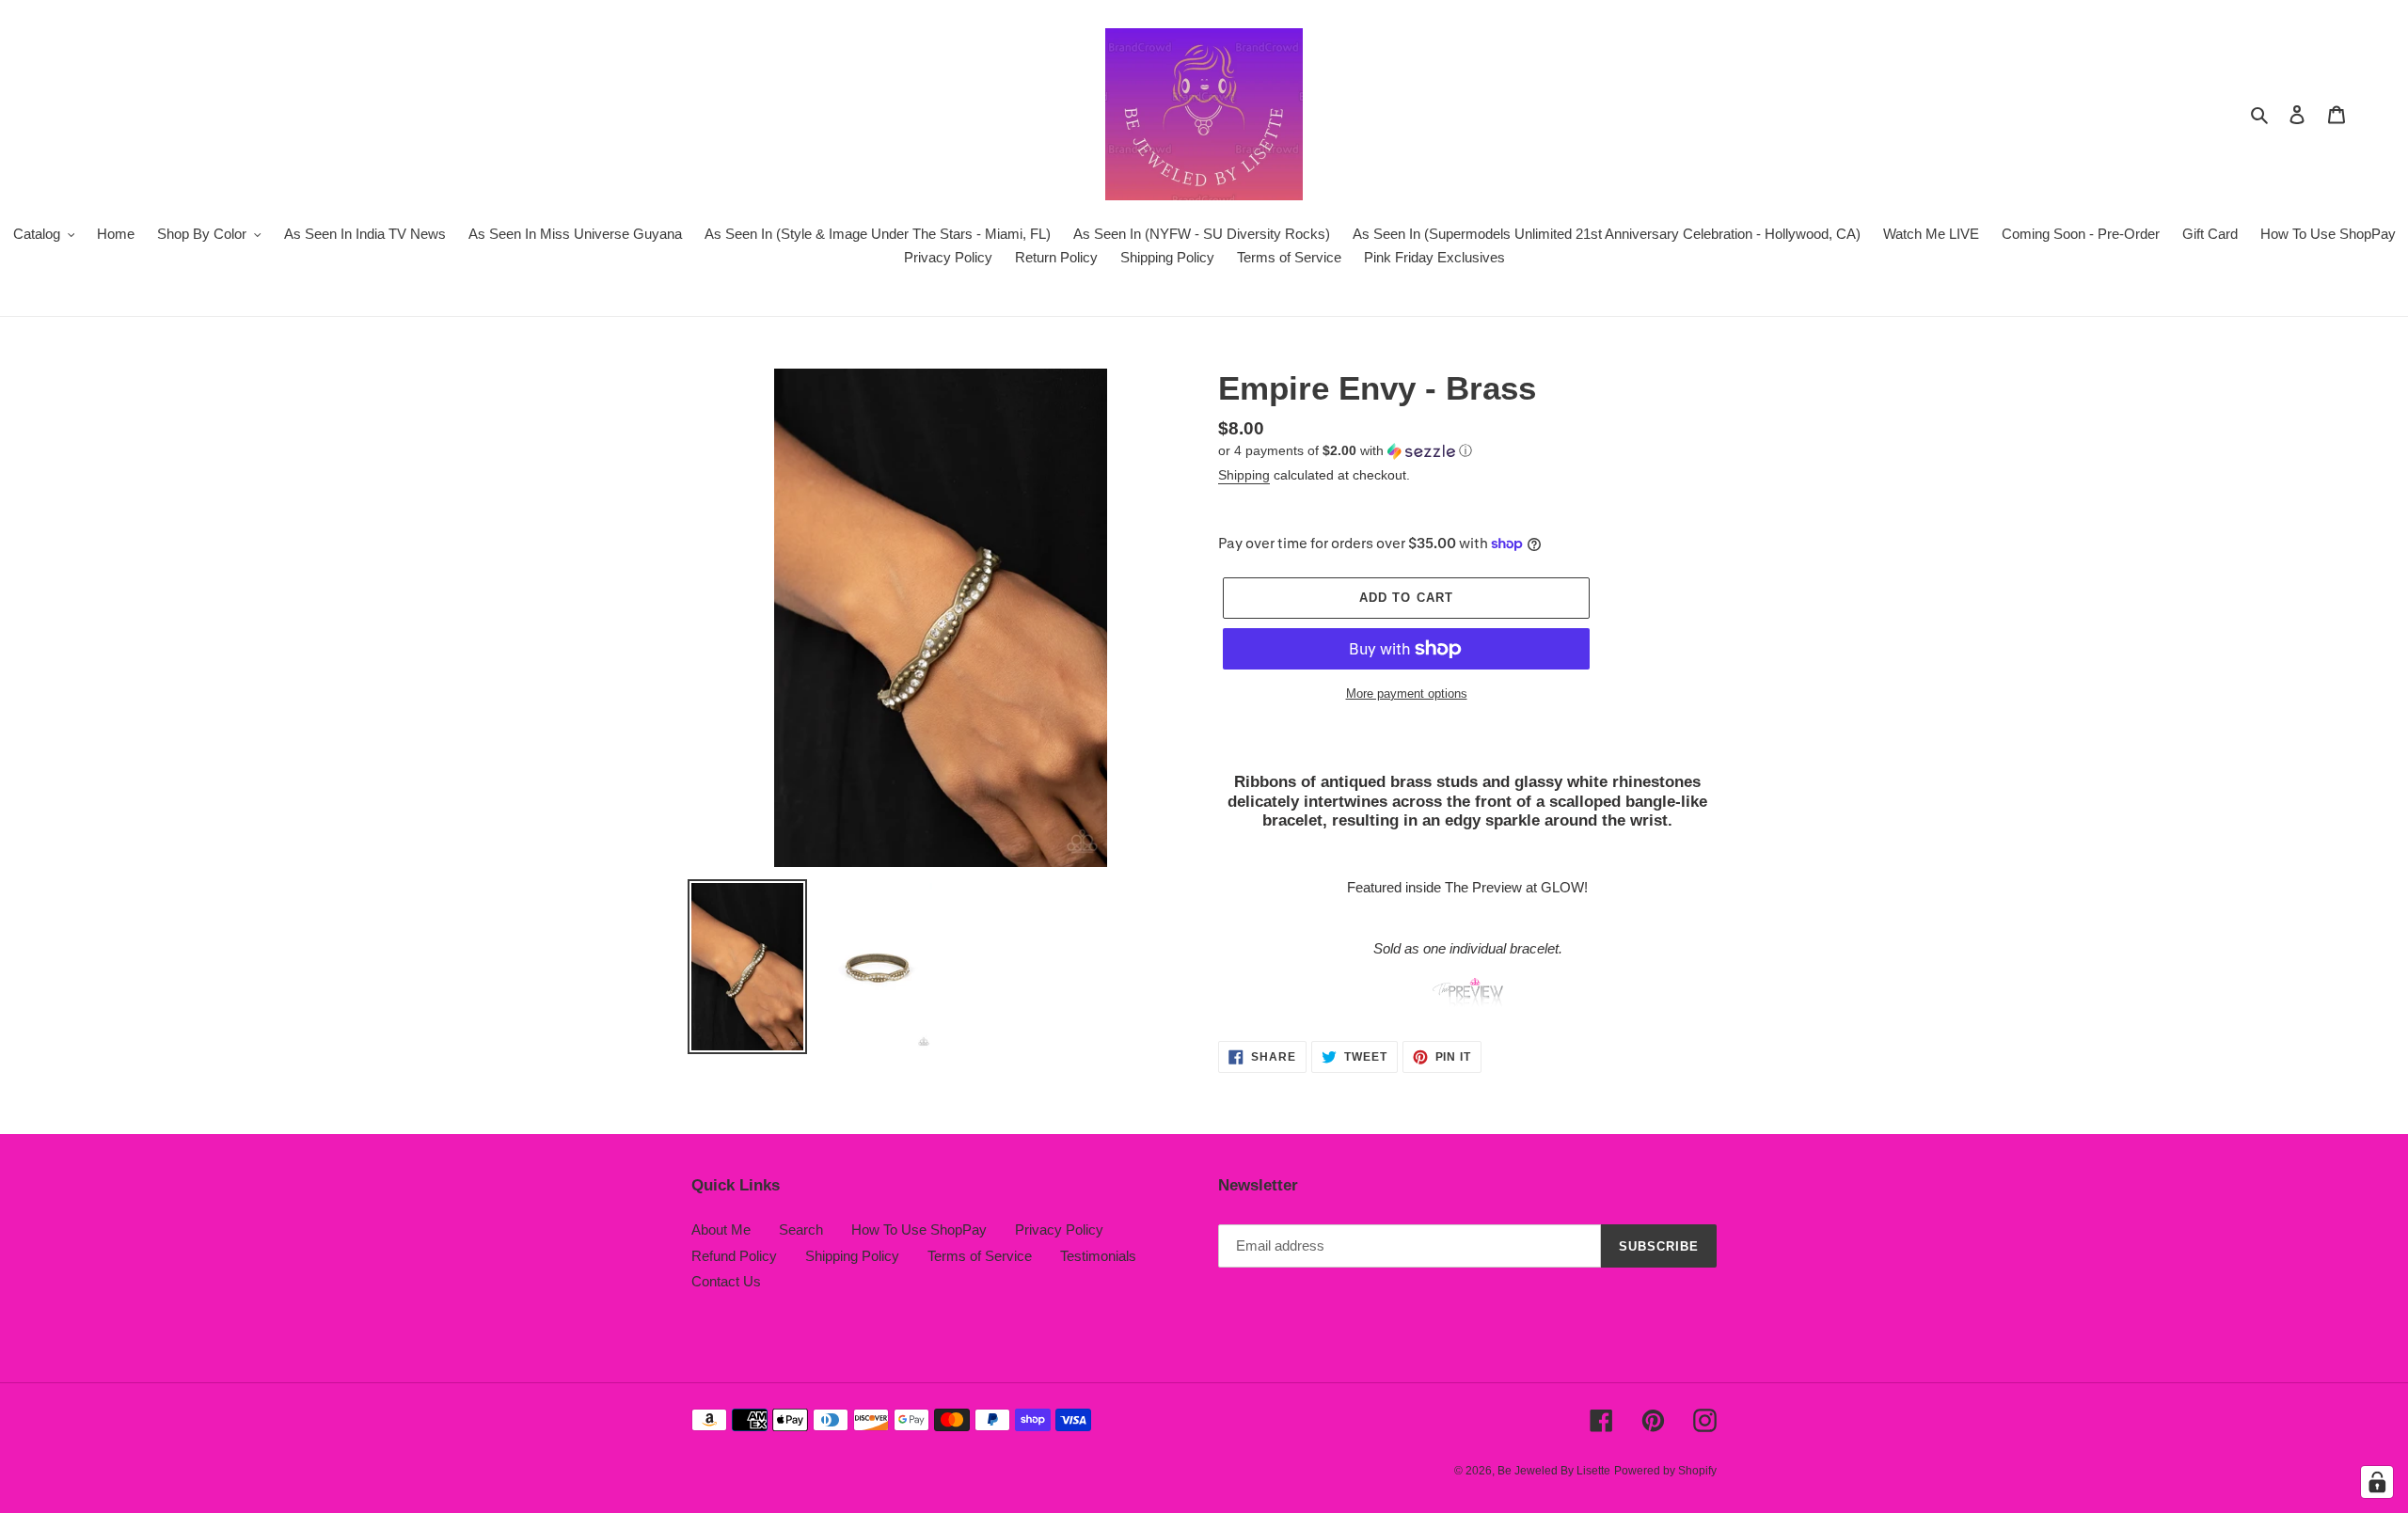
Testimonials (1098, 1256)
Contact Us (726, 1281)
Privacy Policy (1059, 1229)
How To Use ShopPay (919, 1229)
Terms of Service (980, 1256)
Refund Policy (734, 1256)
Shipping (1244, 475)
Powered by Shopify (1665, 1471)
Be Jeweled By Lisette (1554, 1471)
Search (801, 1229)
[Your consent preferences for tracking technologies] (2377, 1482)
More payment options (1407, 693)
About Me (721, 1229)
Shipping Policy (852, 1256)
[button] (1345, 451)
